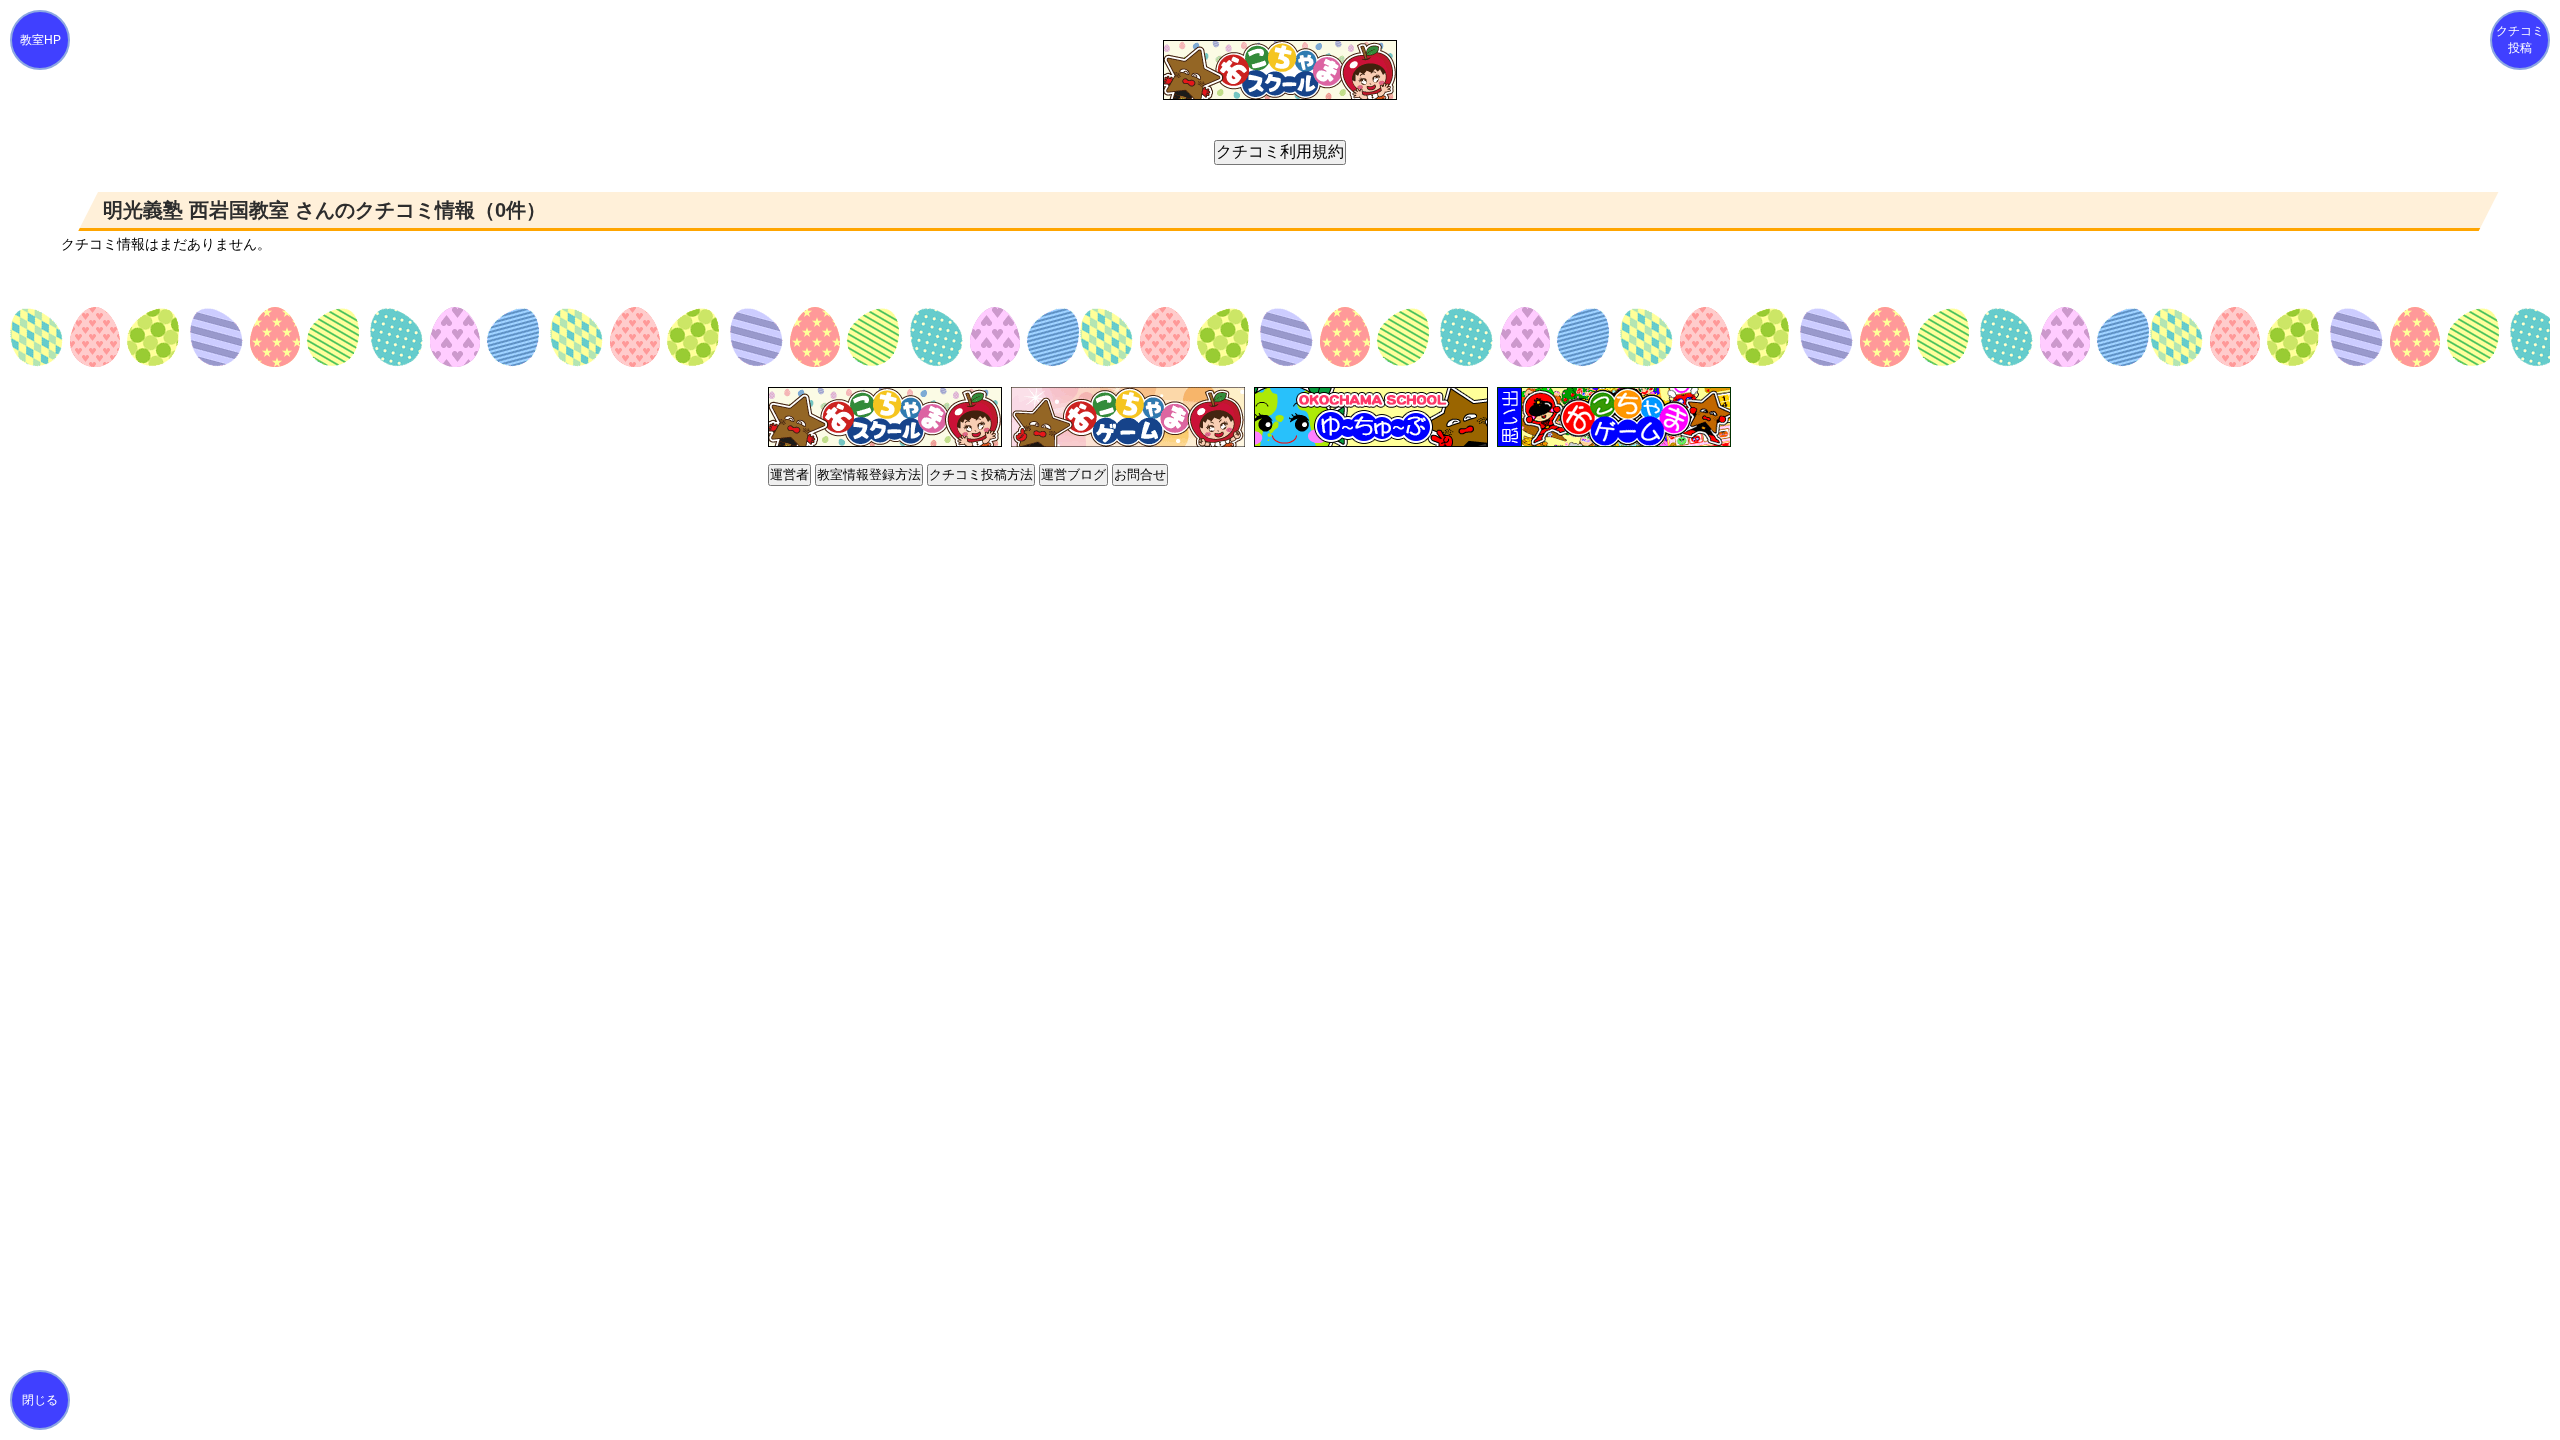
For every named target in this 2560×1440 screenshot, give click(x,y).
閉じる (40, 1400)
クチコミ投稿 (2520, 39)
